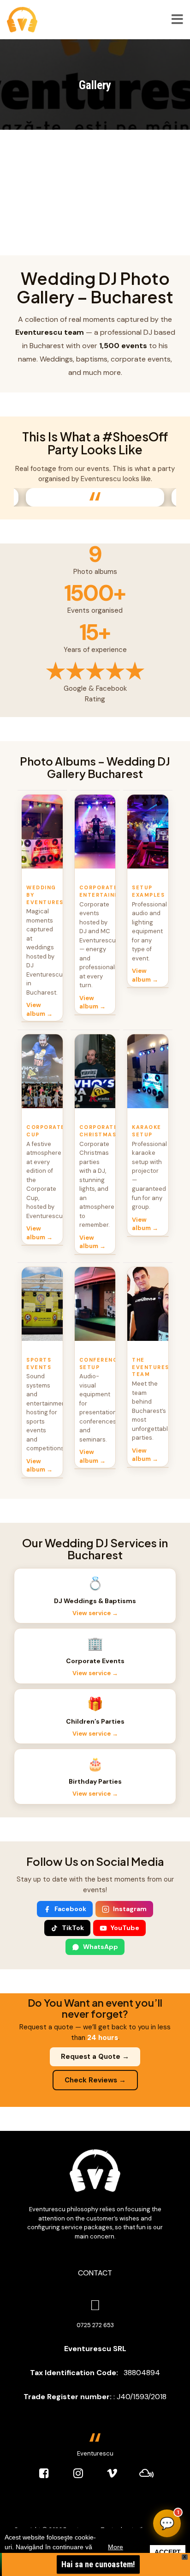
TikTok (73, 1928)
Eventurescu (95, 2453)
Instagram (130, 1909)
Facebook (70, 1909)
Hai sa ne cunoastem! (98, 2564)
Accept (168, 2552)
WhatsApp (101, 1947)
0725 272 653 (95, 2325)
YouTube (125, 1928)
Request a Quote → (95, 2057)
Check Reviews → (95, 2080)
